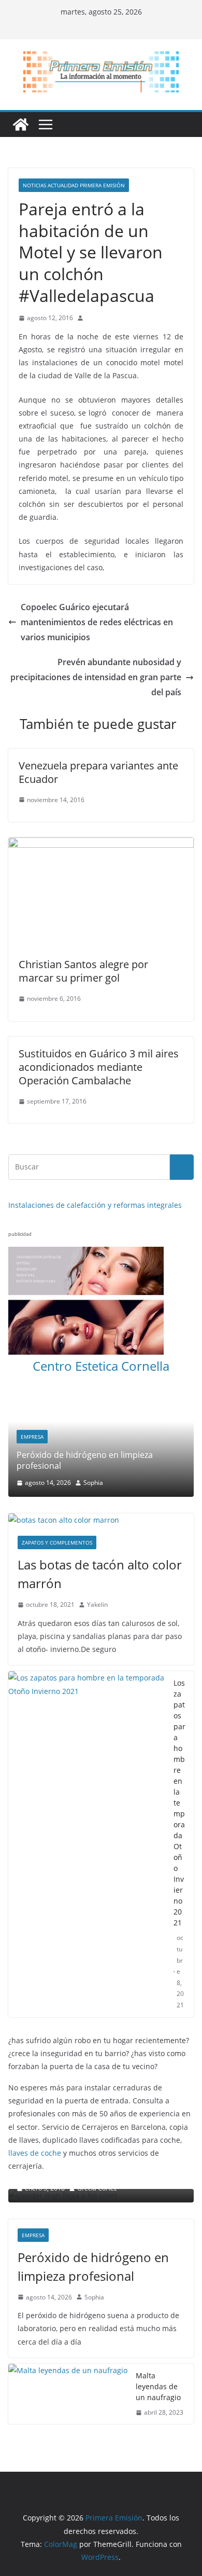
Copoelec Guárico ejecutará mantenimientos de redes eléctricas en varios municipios (97, 622)
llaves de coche (35, 2148)
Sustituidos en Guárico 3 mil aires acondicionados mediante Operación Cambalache (99, 1067)
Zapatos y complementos (57, 1537)
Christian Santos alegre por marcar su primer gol (83, 971)
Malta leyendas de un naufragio (158, 2381)
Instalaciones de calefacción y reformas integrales (95, 1205)
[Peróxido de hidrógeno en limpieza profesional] (101, 1400)
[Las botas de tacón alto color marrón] (101, 1515)
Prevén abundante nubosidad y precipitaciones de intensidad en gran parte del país (96, 677)
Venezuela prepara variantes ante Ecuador (98, 772)
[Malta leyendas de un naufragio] (68, 2389)
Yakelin (97, 1599)
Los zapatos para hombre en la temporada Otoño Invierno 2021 (179, 1797)
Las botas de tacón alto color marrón (100, 1569)
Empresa (32, 1437)
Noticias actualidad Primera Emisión (74, 185)
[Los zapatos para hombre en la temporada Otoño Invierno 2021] (87, 1839)
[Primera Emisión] (21, 125)
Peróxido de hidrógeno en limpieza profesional (85, 1460)
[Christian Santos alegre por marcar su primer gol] (101, 845)
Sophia (93, 1483)
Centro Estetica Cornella (101, 1366)
